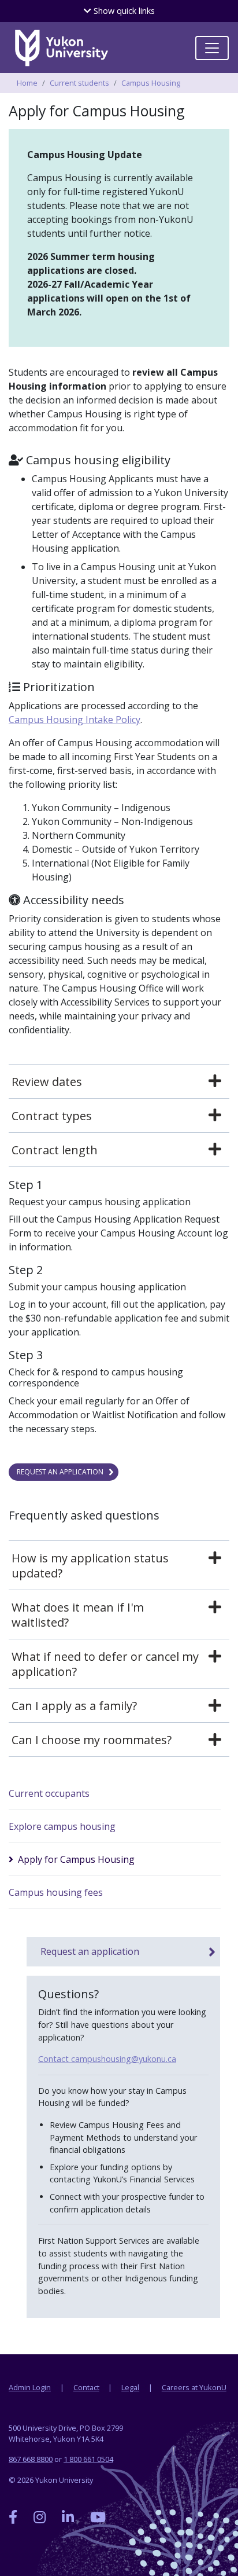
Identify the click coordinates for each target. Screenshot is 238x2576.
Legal (130, 2387)
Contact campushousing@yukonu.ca (107, 2059)
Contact (86, 2387)
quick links (123, 11)
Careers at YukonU (194, 2387)
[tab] (119, 1082)
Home (27, 83)
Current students (79, 83)
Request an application (60, 1472)
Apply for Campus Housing (76, 1859)
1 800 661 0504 (88, 2459)
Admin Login (30, 2387)
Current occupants (49, 1793)
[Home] (61, 48)
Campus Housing (151, 83)
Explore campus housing (62, 1826)
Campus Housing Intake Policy (75, 720)
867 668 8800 (31, 2459)
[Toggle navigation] (212, 48)
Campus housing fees (56, 1892)
